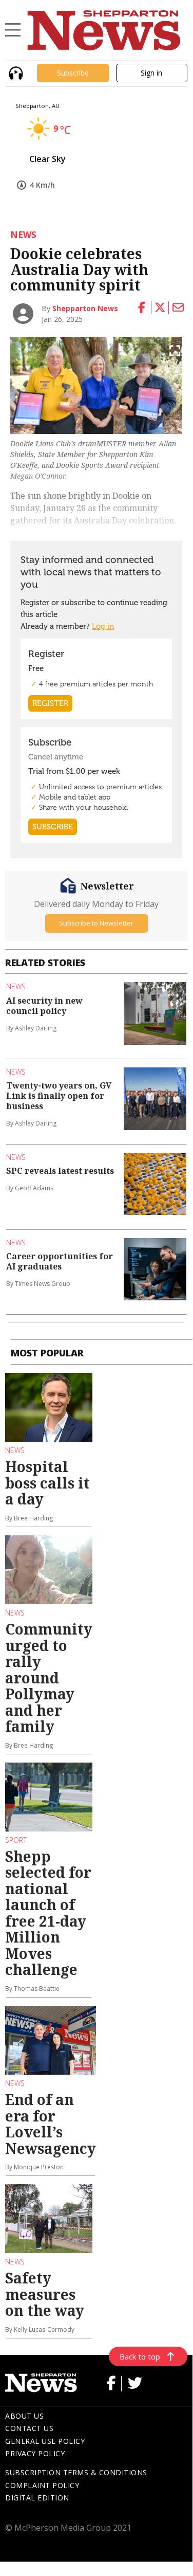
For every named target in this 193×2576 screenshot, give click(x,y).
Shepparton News (85, 308)
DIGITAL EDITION (37, 2498)
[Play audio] (15, 72)
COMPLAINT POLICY (42, 2485)
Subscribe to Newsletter (96, 923)
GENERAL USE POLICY (45, 2441)
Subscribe (73, 73)
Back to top (140, 2356)
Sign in (151, 73)
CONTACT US (29, 2428)
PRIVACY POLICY (35, 2453)
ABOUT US (24, 2416)
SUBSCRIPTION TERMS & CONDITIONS (76, 2472)
